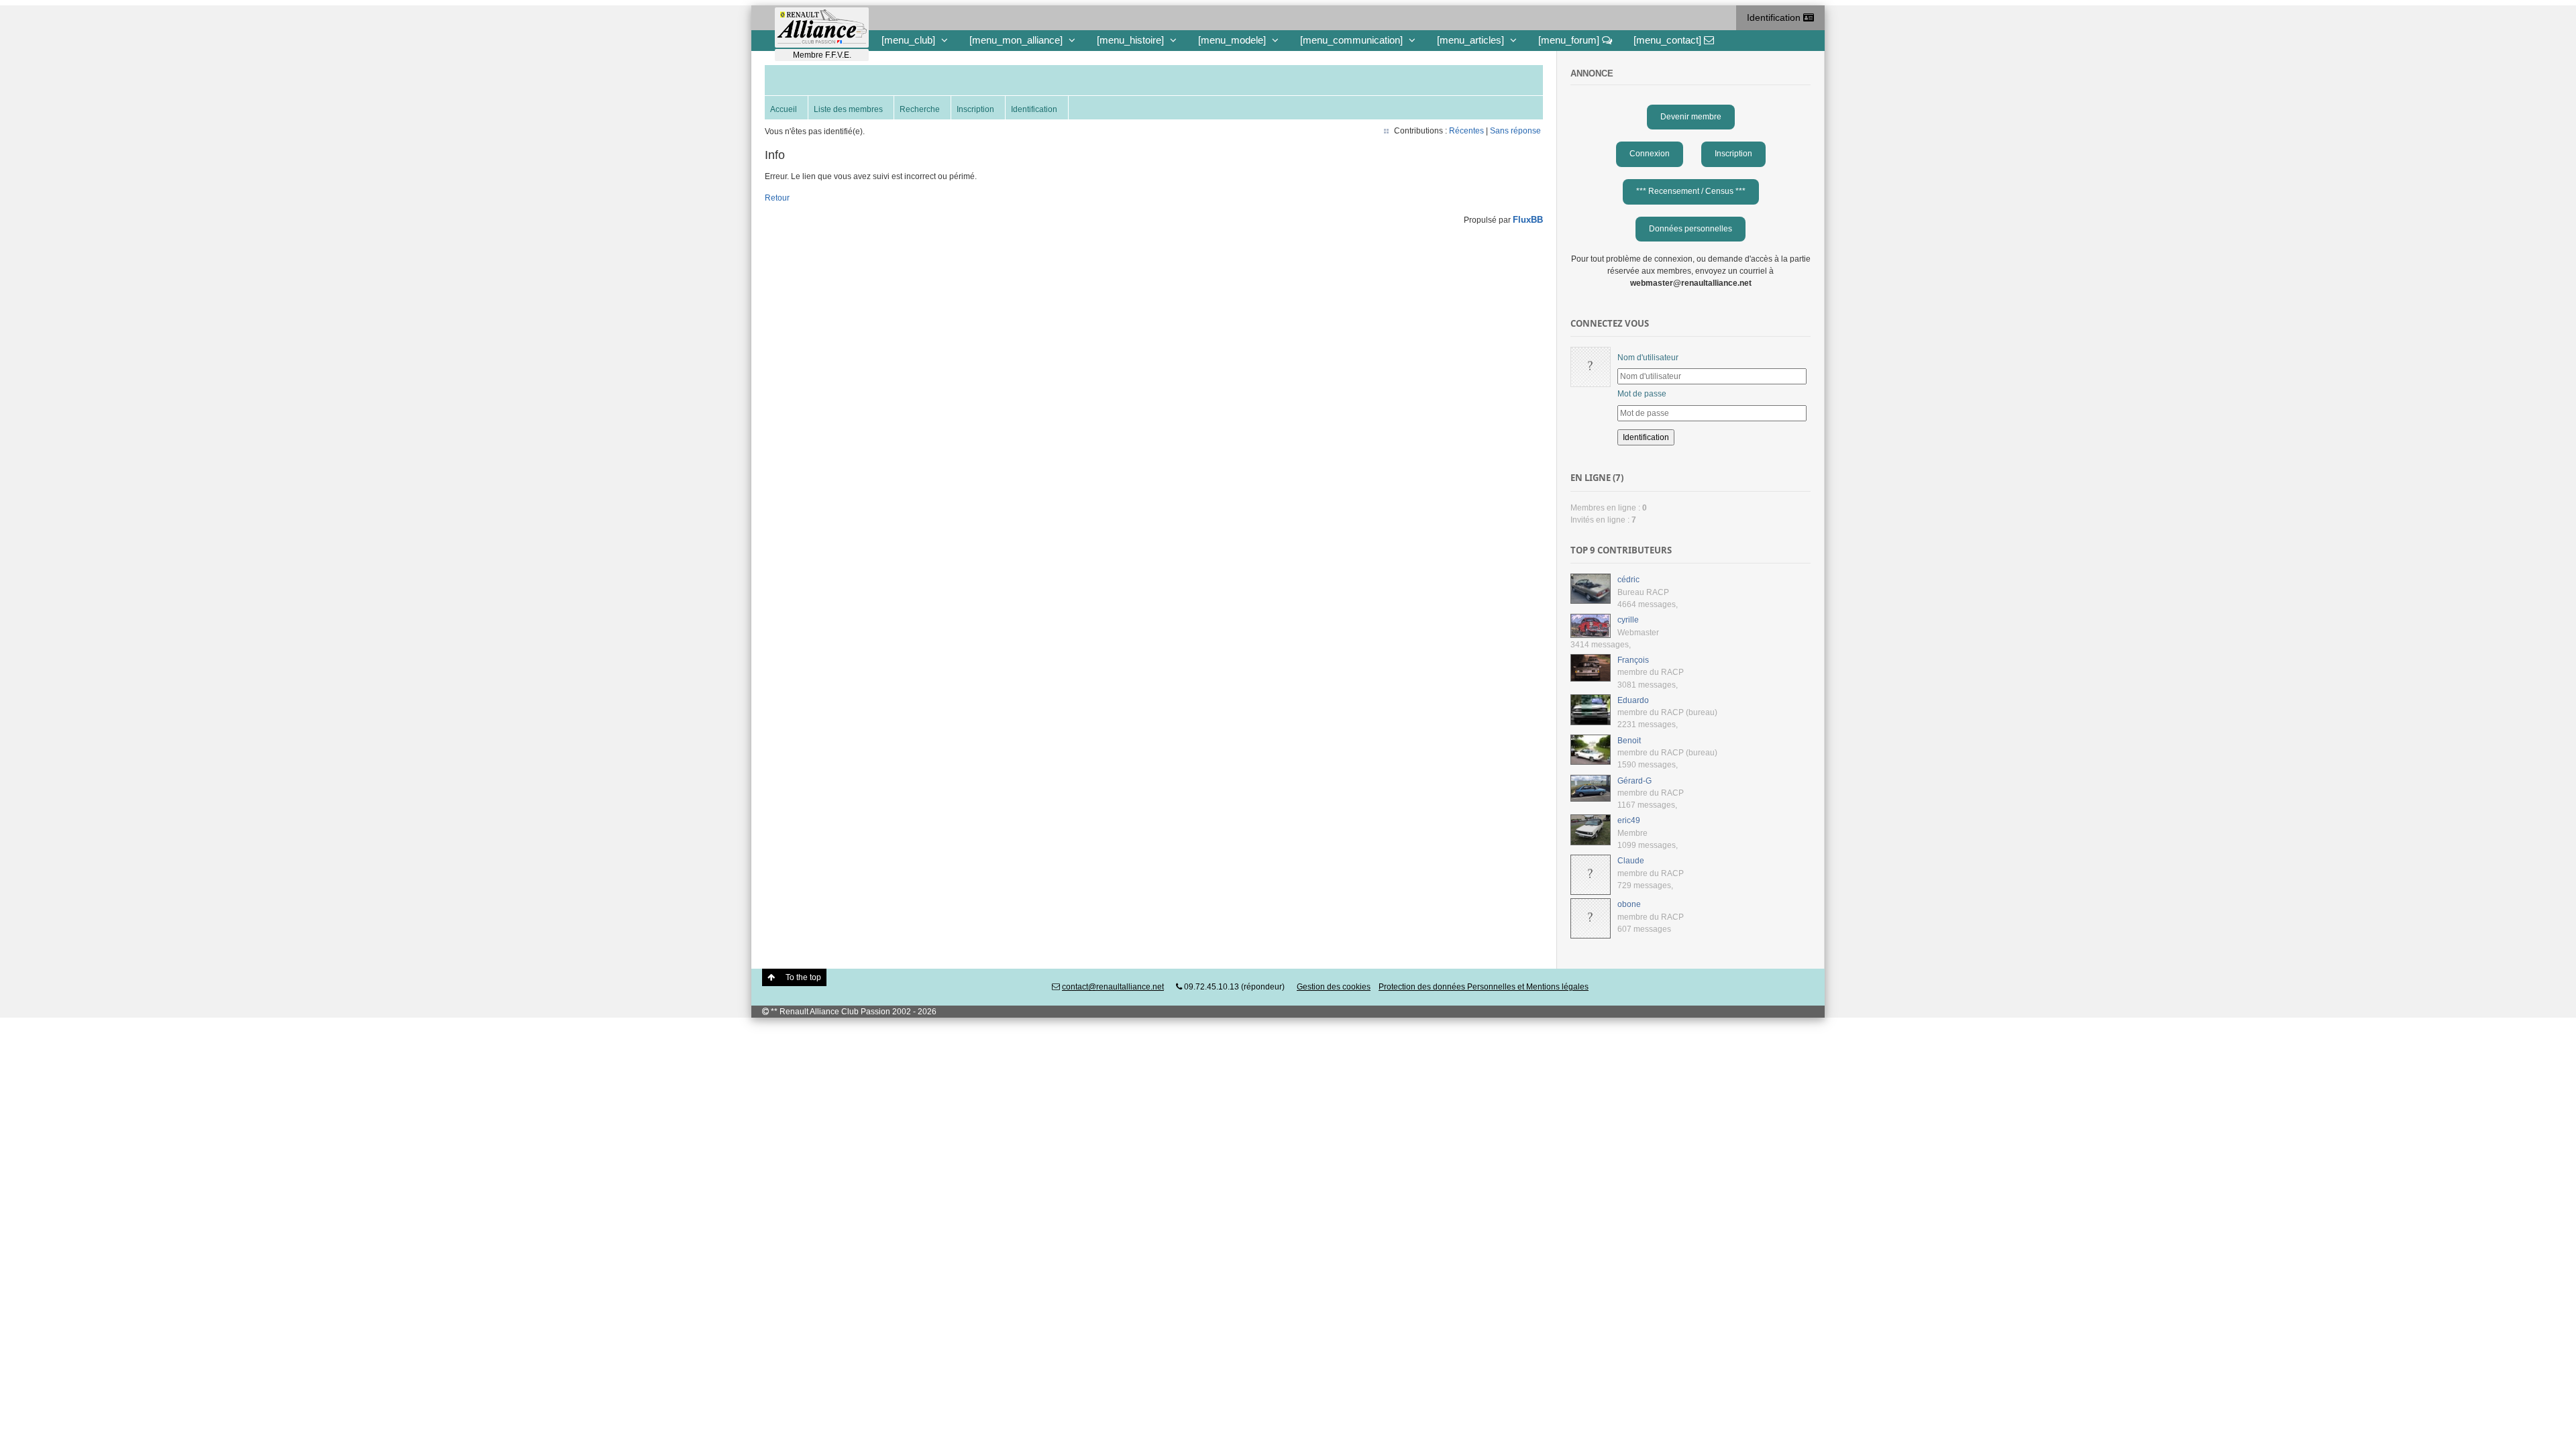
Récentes (1466, 131)
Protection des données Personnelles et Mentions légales (1484, 987)
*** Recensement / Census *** (1691, 191)
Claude (1631, 861)
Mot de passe (1642, 394)
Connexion (1650, 154)
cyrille (1628, 620)
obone (1629, 904)
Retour (777, 198)
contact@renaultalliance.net (1113, 987)
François (1633, 660)
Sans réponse (1515, 131)
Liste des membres (848, 109)
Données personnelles (1690, 229)
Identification (1775, 17)
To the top (803, 977)
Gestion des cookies (1334, 987)
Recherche (920, 109)
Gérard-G (1634, 781)
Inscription (975, 109)
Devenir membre (1691, 117)
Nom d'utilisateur (1648, 358)
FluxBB (1528, 220)
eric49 (1629, 820)
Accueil (784, 109)
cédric (1628, 580)
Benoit (1629, 741)
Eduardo (1633, 700)
